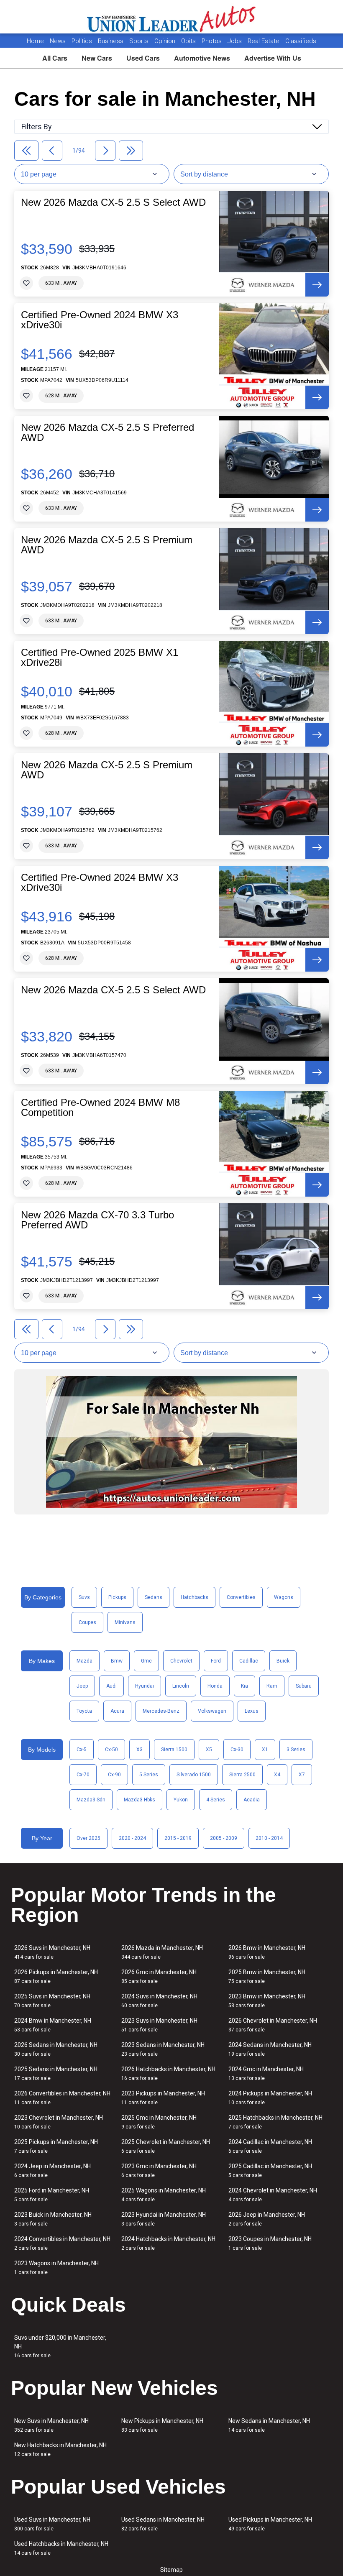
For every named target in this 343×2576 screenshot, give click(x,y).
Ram (272, 1686)
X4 (277, 1775)
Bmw (117, 1661)
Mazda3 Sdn (91, 1800)
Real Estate (264, 41)
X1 (265, 1750)
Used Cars (143, 58)
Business (111, 41)
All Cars (55, 58)
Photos (212, 41)
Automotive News (202, 58)
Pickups (117, 1597)
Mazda (84, 1661)
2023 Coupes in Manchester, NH (270, 2243)
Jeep (82, 1686)
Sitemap (171, 2570)
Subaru (304, 1686)
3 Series (296, 1750)
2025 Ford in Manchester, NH (52, 2195)
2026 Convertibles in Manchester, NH (62, 2098)
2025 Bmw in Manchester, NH (267, 1976)
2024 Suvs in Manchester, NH (159, 2001)
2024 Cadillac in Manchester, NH (270, 2146)
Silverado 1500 (194, 1775)
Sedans (154, 1597)
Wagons (284, 1597)
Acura (117, 1711)
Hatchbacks (195, 1597)
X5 (209, 1750)
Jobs (235, 41)
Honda (215, 1686)
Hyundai (145, 1686)
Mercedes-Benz (161, 1711)
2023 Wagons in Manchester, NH (56, 2268)
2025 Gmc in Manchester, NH (159, 2122)
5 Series (149, 1775)
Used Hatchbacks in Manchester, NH (61, 2548)
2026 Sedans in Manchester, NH (56, 2049)
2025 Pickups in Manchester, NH (56, 2146)
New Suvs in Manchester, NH (51, 2425)
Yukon (181, 1800)
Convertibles (241, 1597)
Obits (189, 41)
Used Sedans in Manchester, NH (163, 2524)
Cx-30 (237, 1750)
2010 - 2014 (269, 1838)
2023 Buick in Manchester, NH (53, 2219)
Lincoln (181, 1686)
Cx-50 (111, 1750)
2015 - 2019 (178, 1838)
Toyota (84, 1711)
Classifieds (301, 41)
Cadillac (249, 1661)
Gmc (146, 1661)
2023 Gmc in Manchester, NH (159, 2171)
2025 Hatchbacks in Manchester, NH (275, 2122)
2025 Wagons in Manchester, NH (164, 2195)
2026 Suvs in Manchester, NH (52, 1952)
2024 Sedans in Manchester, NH (270, 2049)
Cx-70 (83, 1775)
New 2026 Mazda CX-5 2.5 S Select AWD (113, 202)
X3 (140, 1750)
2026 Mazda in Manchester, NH (162, 1952)
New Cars (97, 58)
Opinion (166, 41)
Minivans (125, 1622)
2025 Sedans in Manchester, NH (56, 2073)
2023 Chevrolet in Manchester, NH (59, 2122)
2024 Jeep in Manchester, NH (52, 2171)
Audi (111, 1686)
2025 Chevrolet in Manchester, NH (166, 2146)
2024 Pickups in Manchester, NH (270, 2098)
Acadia (252, 1800)
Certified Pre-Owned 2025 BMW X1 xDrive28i (100, 657)
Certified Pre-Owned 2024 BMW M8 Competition (100, 1108)
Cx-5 (82, 1750)
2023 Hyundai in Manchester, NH (164, 2219)
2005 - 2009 (224, 1838)
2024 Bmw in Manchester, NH (53, 2025)
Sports (140, 41)
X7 (302, 1775)
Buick (283, 1661)
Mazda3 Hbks (140, 1800)
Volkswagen (212, 1711)
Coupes (87, 1622)
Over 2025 (88, 1838)
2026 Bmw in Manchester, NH (267, 1952)
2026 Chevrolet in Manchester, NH (273, 2025)
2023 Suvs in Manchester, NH (159, 2025)
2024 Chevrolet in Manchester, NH (273, 2195)
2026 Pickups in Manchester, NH (56, 1976)
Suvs (84, 1597)
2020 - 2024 (132, 1838)
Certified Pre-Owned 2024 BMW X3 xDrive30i (100, 320)
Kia (244, 1686)
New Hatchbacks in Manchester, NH (60, 2449)
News (58, 41)
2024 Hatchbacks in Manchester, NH (168, 2243)
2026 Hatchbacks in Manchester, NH (168, 2073)
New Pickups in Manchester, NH (162, 2425)
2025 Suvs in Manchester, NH (52, 2001)
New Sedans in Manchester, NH (269, 2425)
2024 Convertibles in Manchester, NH (62, 2243)
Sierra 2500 (242, 1775)
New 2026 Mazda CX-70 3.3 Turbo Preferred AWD (97, 1220)
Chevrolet (181, 1661)
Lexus (252, 1711)
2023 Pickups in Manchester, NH (163, 2098)
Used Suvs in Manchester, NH (52, 2524)
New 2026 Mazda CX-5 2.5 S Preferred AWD (108, 432)
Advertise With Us (273, 58)
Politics (82, 41)
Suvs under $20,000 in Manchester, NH (60, 2346)
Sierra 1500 (174, 1750)
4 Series (216, 1800)
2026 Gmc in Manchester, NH (159, 1976)
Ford (216, 1661)
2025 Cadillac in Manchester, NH (270, 2171)
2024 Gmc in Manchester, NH (266, 2073)
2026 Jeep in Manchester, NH (267, 2219)
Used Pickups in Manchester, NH (270, 2524)
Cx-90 (114, 1775)
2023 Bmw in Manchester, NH (267, 2001)
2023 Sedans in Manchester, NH (163, 2049)
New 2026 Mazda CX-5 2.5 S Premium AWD (107, 545)
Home (35, 41)
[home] (172, 17)
